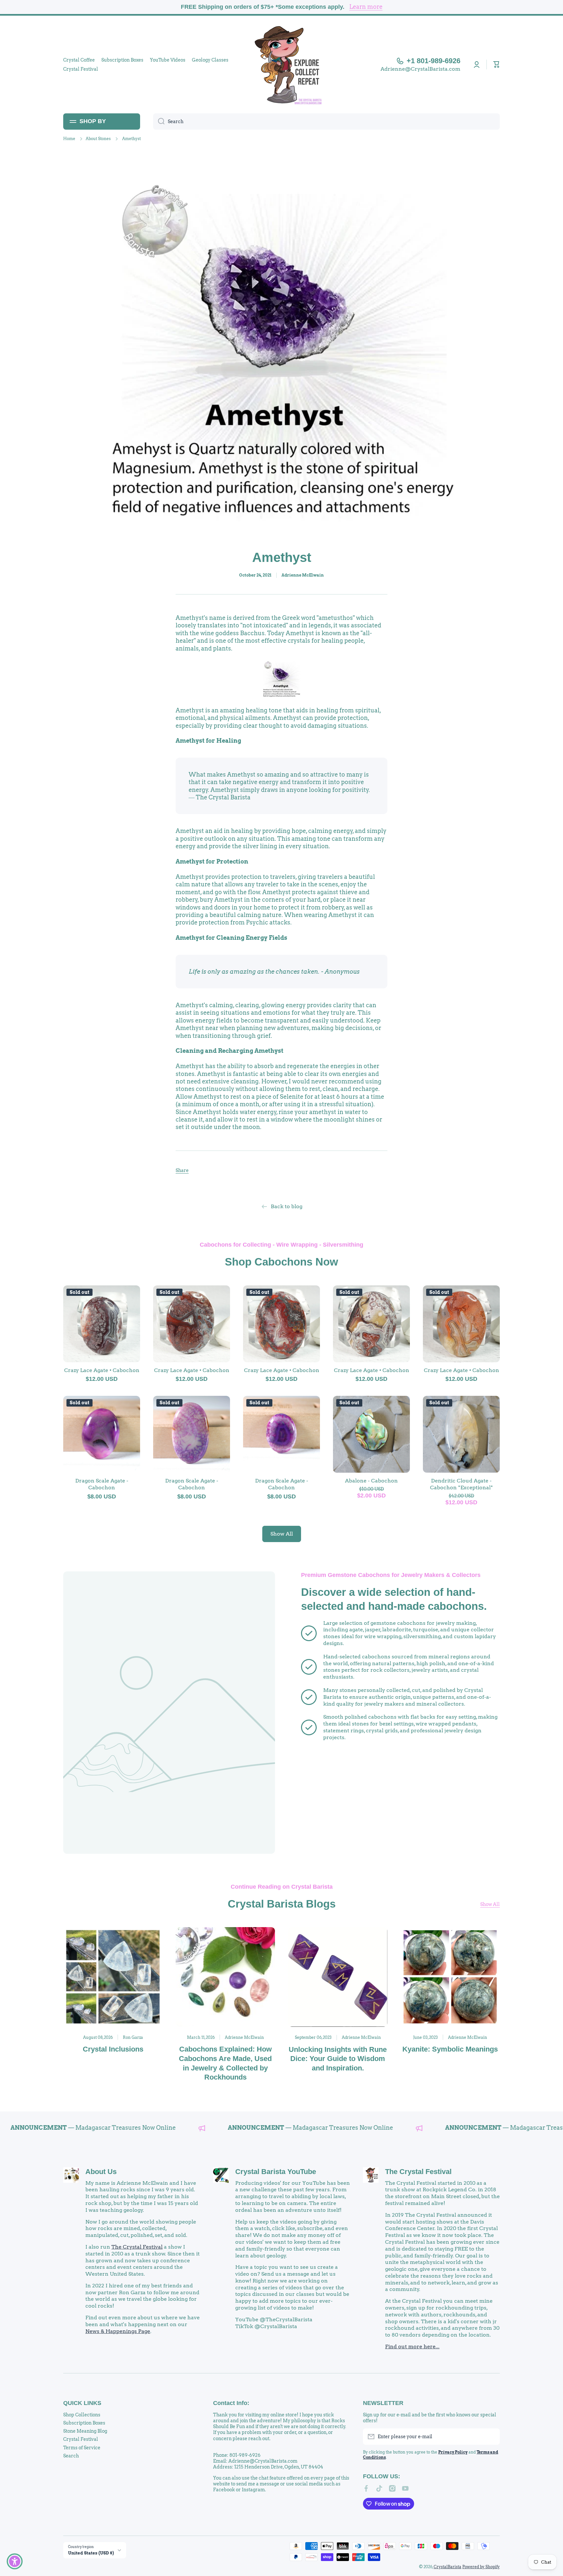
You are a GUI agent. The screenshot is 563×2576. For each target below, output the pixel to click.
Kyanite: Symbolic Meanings (450, 2049)
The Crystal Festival (137, 2247)
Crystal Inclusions (113, 2049)
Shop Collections (82, 2415)
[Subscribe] (492, 2437)
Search (71, 2456)
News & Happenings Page (118, 2331)
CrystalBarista (448, 2567)
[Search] (159, 122)
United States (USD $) (91, 2553)
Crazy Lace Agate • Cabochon (102, 1370)
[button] (497, 64)
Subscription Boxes (84, 2423)
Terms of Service (82, 2448)
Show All (490, 1904)
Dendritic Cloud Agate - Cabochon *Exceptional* (462, 1484)
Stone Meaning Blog (85, 2431)
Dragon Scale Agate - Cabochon (102, 1484)
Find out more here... (412, 2347)
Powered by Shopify (481, 2567)
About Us (101, 2172)
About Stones (98, 139)
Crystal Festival (81, 2439)
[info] (102, 1334)
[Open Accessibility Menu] (15, 2561)
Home (69, 139)
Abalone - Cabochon (371, 1481)
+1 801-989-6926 (433, 61)
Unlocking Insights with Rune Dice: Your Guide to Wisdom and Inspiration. (338, 2059)
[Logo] (281, 64)
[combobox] (326, 122)
